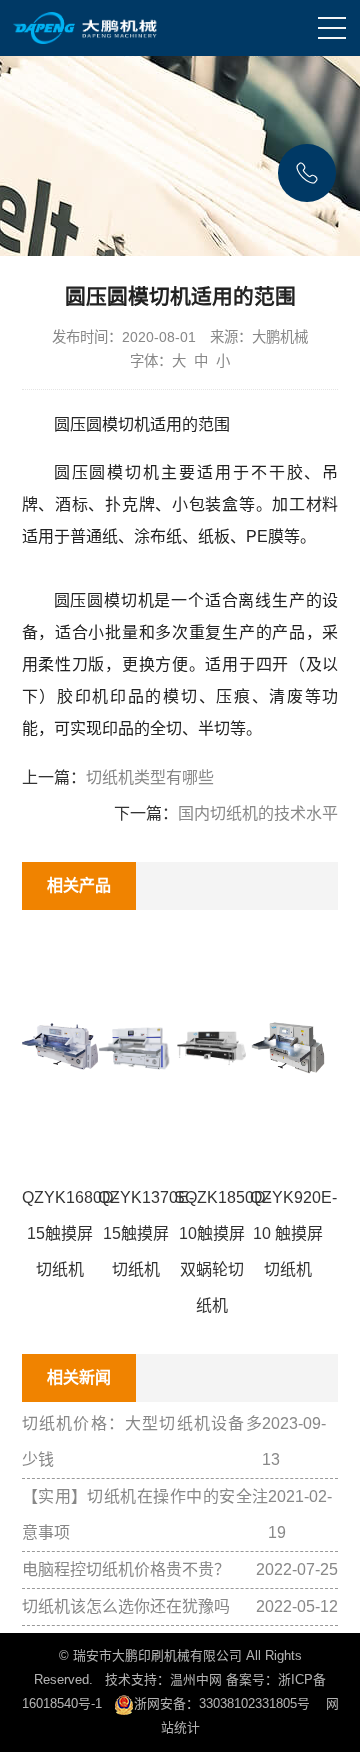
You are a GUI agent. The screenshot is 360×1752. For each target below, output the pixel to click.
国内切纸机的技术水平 (258, 813)
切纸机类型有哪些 (150, 777)
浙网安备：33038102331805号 (222, 1703)
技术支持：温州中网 (163, 1679)
